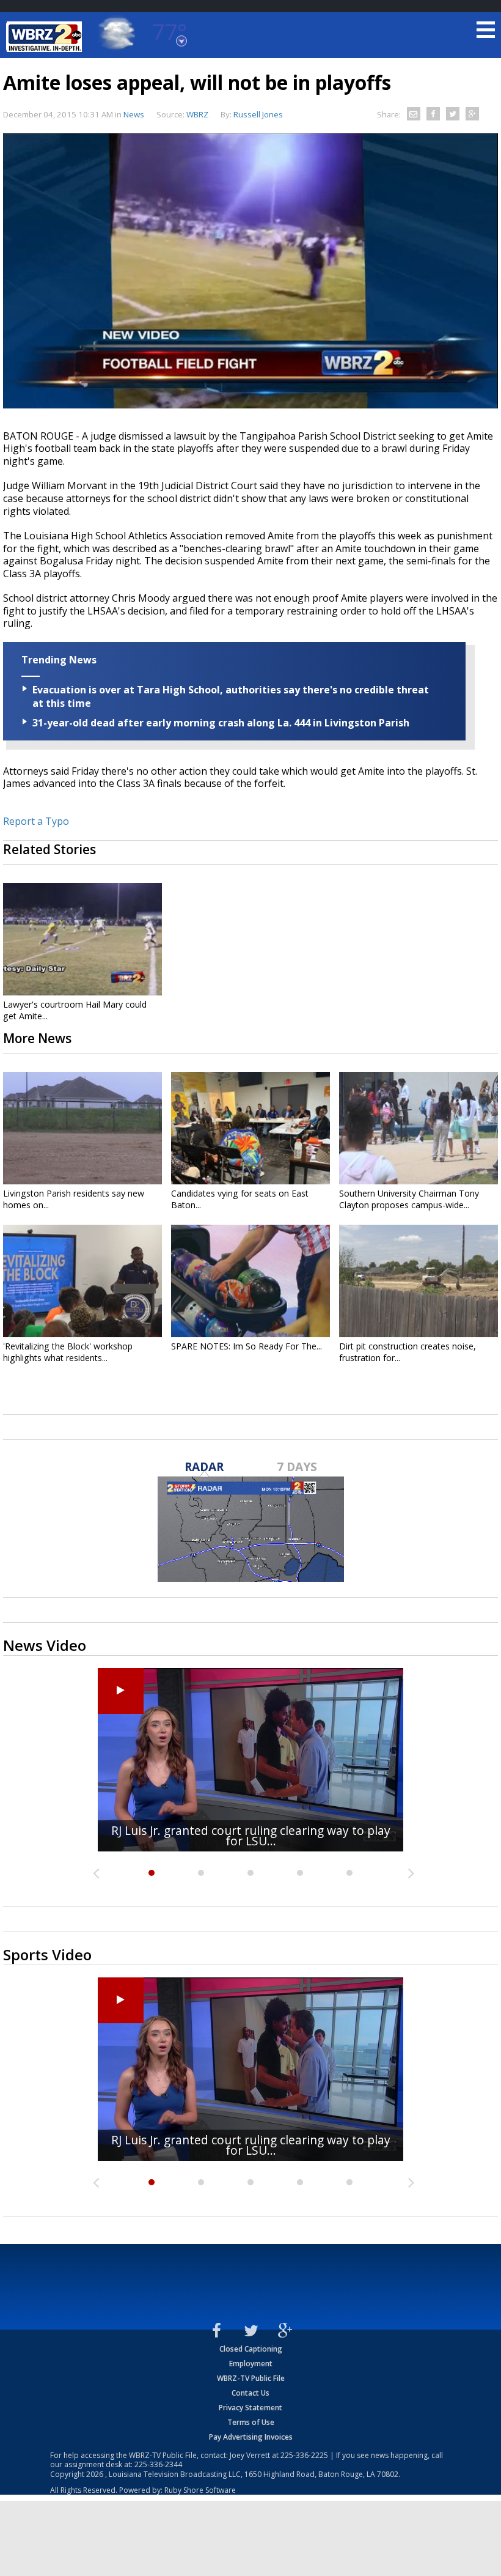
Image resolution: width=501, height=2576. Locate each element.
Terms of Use (251, 2422)
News (134, 114)
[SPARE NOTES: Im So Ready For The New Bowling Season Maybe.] (250, 1281)
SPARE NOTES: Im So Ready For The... (247, 1346)
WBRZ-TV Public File (251, 2378)
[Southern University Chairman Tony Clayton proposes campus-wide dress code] (419, 1128)
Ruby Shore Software (200, 2490)
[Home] (46, 37)
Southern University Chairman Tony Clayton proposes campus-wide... (409, 1199)
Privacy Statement (250, 2408)
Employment (251, 2364)
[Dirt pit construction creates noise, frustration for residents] (419, 1281)
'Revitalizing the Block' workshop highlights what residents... (68, 1352)
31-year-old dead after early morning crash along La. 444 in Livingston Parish (221, 723)
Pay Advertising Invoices (251, 2437)
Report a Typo (36, 821)
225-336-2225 (304, 2455)
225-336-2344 (158, 2464)
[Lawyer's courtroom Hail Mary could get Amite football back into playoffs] (82, 939)
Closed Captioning (251, 2349)
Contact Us (250, 2393)
